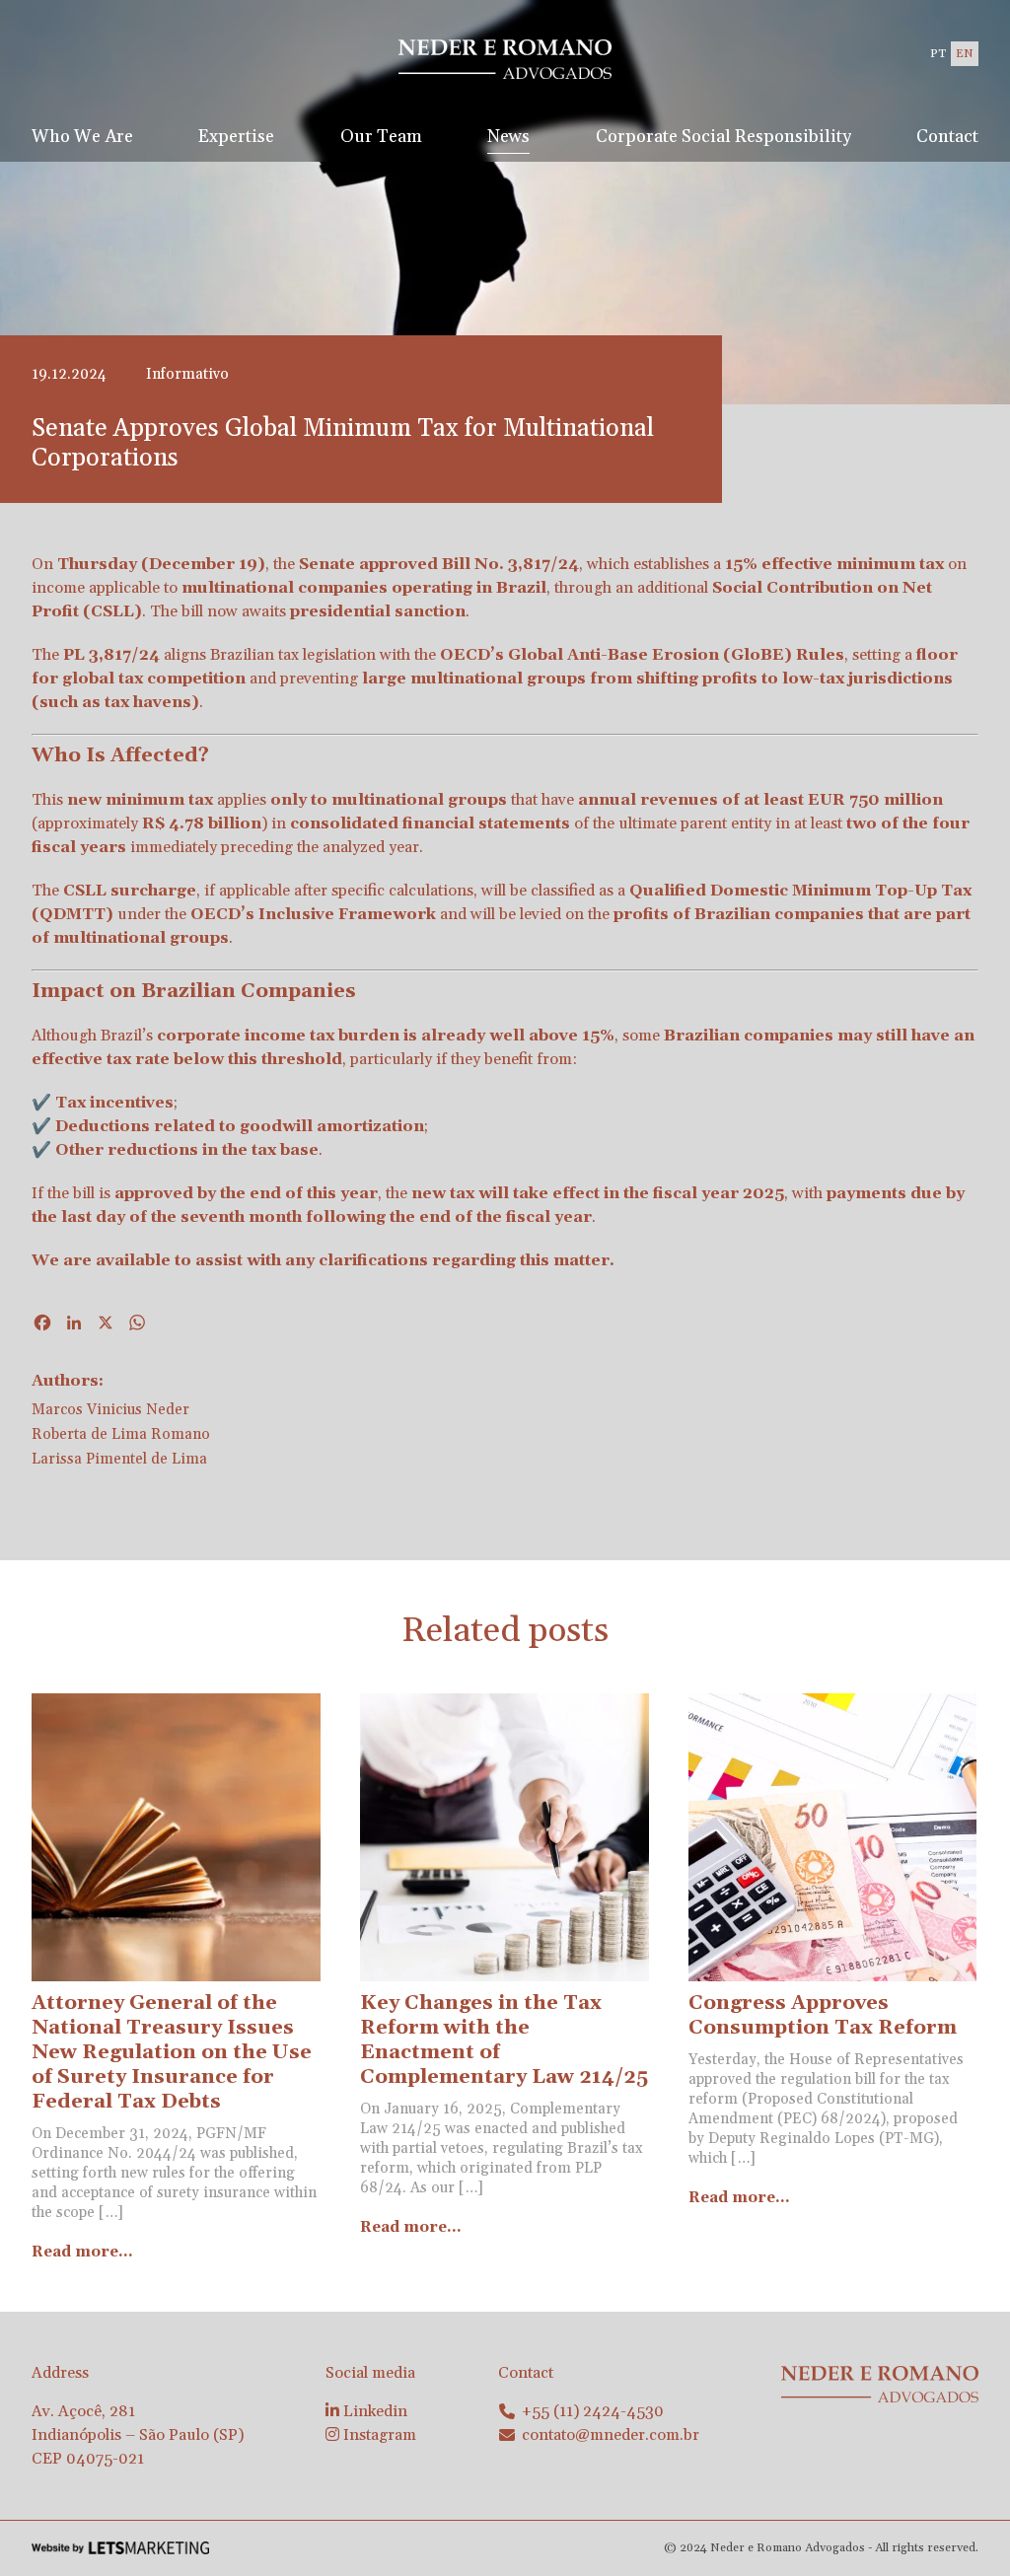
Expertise (236, 137)
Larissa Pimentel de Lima (119, 1459)
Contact (947, 137)
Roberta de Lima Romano (121, 1434)
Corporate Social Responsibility (723, 137)
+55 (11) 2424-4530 (593, 2411)
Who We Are (82, 137)
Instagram (378, 2435)
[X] (106, 1325)
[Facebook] (42, 1325)
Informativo (187, 374)
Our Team (381, 137)
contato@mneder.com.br (611, 2435)
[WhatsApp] (137, 1325)
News (508, 137)
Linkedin (373, 2411)
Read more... (82, 2252)
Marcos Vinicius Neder (110, 1410)
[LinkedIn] (74, 1325)
